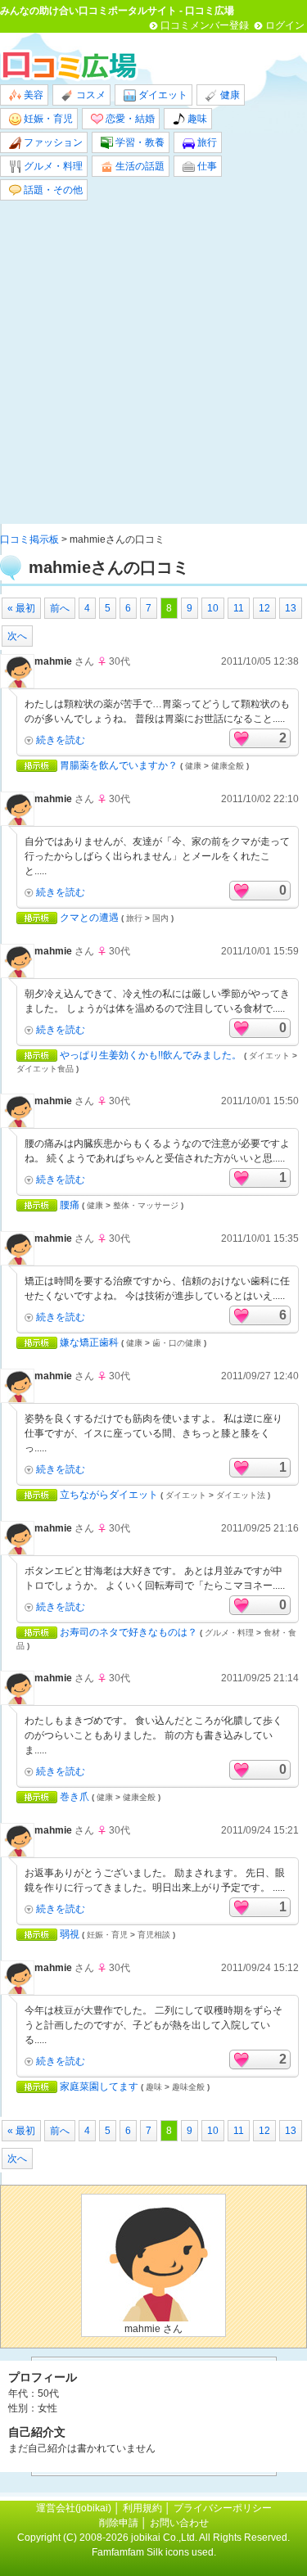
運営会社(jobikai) (75, 2508)
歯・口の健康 (177, 1343)
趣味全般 (188, 2087)
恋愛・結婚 (129, 119)
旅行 (206, 142)
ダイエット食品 (45, 1069)
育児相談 (154, 1935)
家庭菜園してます (99, 2087)
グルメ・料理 (52, 166)
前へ (60, 608)
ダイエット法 (241, 1495)
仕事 (206, 166)
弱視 (70, 1934)
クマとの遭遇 (89, 918)
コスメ (90, 95)
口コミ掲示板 (29, 539)
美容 (32, 95)
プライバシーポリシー (223, 2508)
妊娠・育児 (47, 119)
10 (213, 608)
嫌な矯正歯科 (89, 1342)
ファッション (52, 142)
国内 (160, 918)
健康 (229, 95)
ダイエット (162, 95)
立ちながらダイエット (109, 1495)
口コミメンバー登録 (205, 25)
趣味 (196, 119)
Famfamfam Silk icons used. (154, 2552)
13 (291, 608)
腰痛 (70, 1205)
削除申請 (119, 2523)
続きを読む (61, 740)
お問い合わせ (179, 2523)
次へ (17, 636)
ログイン (285, 25)
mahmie (53, 661)
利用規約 (142, 2508)
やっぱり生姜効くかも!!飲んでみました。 (151, 1055)
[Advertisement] (153, 362)
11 (239, 608)
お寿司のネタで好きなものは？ (129, 1632)
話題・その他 (52, 190)
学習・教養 (139, 142)
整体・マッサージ (146, 1205)
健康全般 (228, 766)
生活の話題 (139, 166)
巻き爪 (74, 1797)
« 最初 (21, 608)
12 (264, 608)
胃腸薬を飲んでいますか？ (119, 765)
